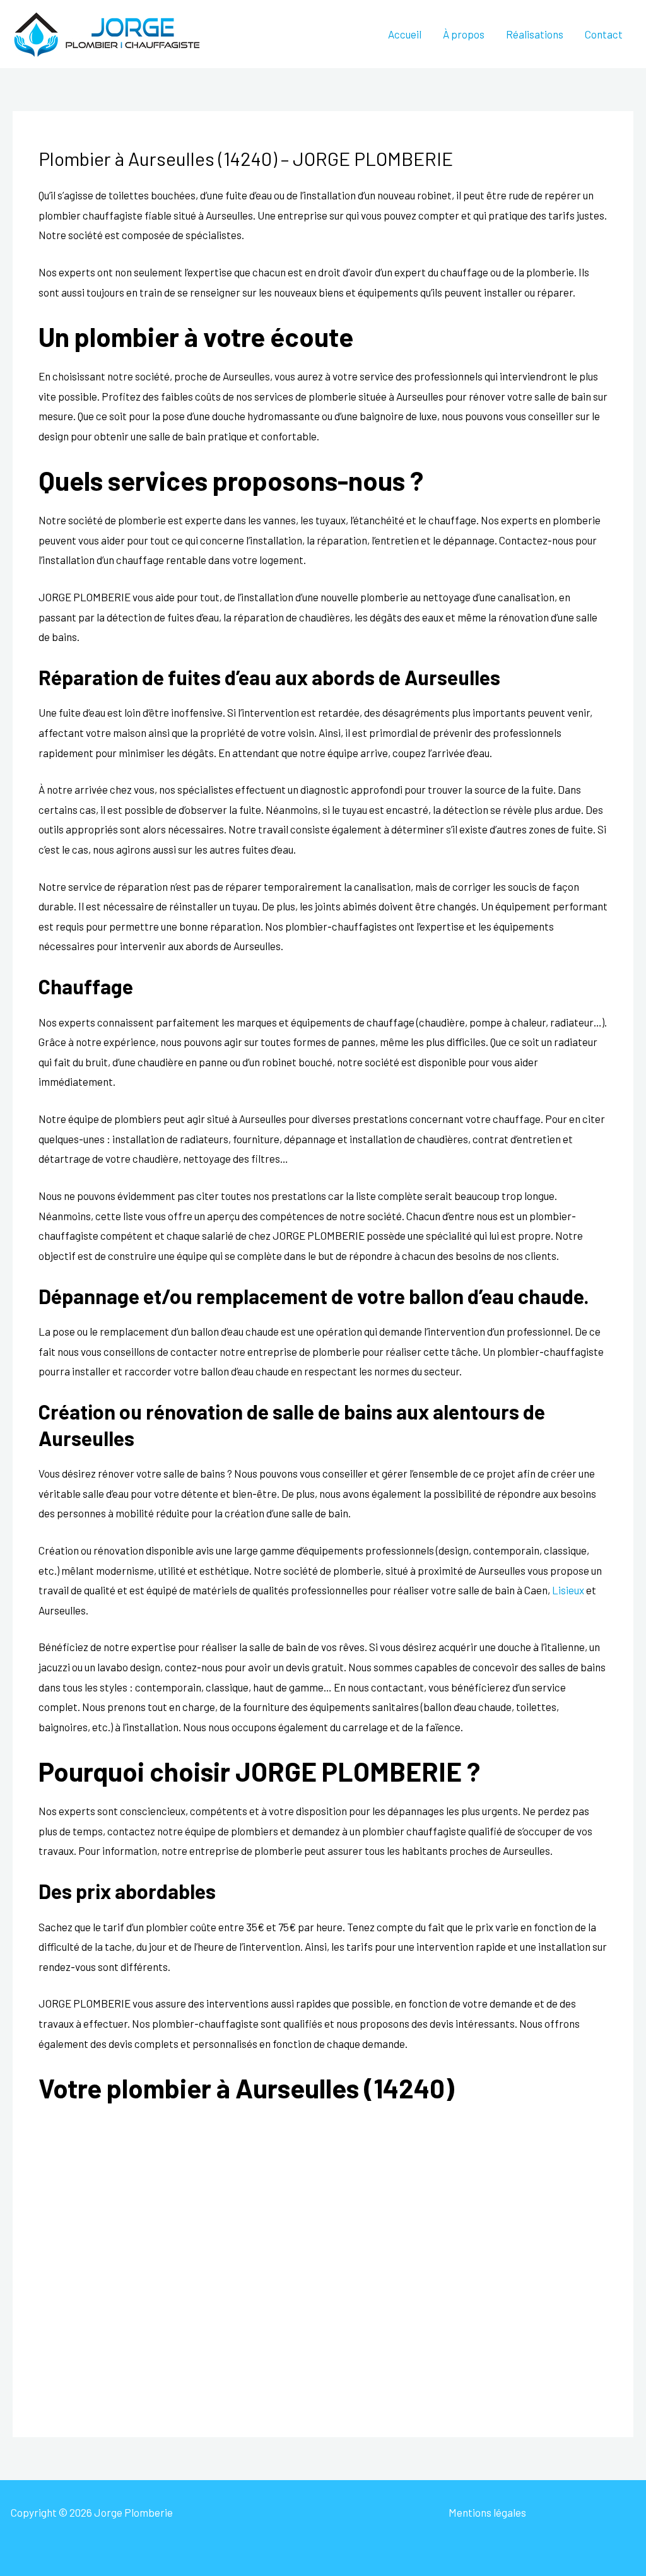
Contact (604, 34)
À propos (464, 34)
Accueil (405, 34)
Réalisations (535, 34)
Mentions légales (487, 2512)
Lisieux (568, 1590)
